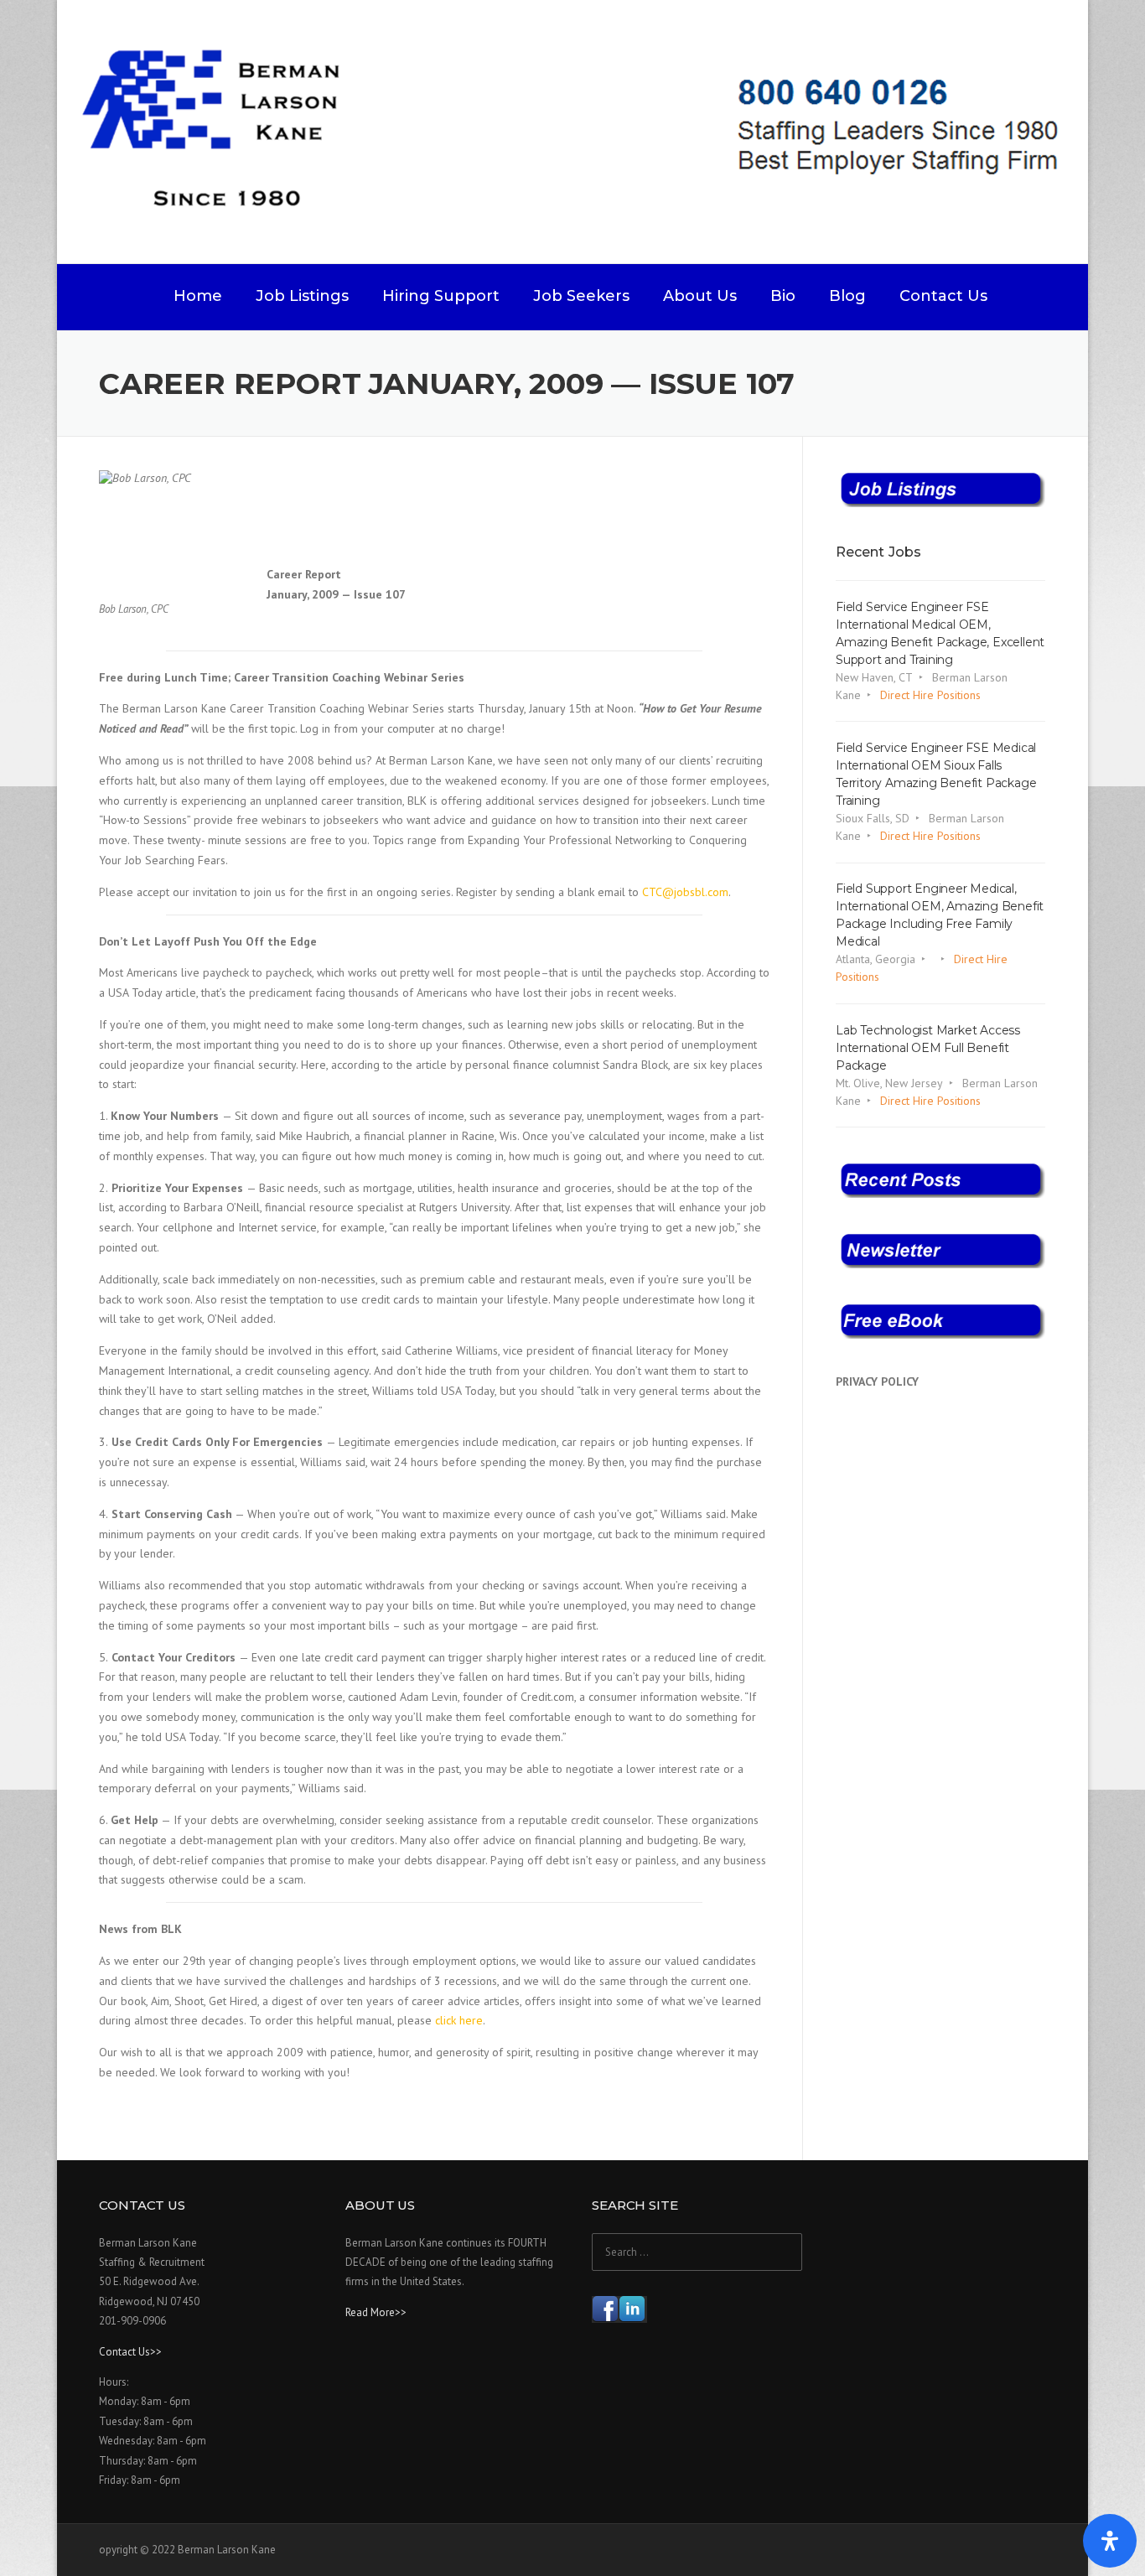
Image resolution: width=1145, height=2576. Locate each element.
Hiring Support (441, 296)
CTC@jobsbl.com (685, 892)
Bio (783, 296)
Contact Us (943, 296)
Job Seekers (581, 296)
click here (459, 2020)
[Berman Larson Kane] (579, 131)
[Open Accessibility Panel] (1110, 2541)
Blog (847, 296)
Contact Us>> (130, 2352)
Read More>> (376, 2312)
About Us (700, 296)
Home (198, 296)
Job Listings (302, 296)
